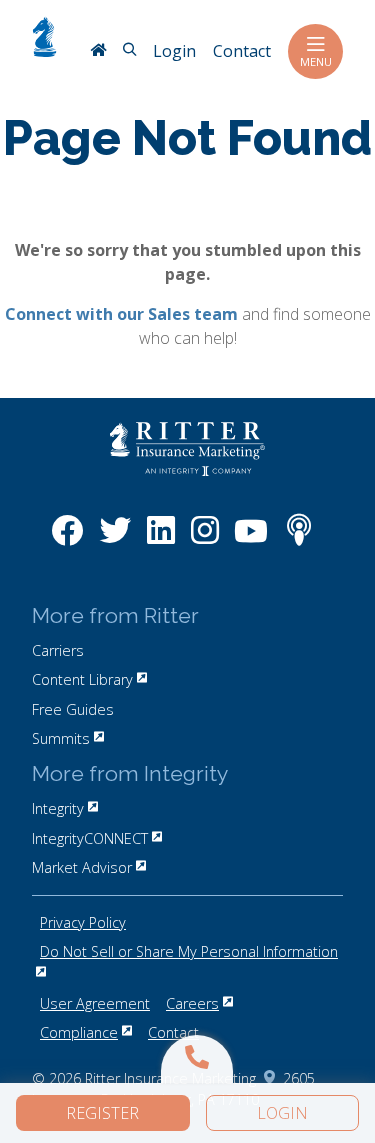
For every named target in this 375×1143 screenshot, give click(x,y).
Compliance (79, 1032)
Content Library (82, 679)
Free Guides (73, 709)
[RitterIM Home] (98, 52)
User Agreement (95, 1003)
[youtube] (251, 540)
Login (282, 1113)
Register (102, 1113)
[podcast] (299, 540)
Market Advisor (82, 867)
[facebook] (67, 540)
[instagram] (205, 540)
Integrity (58, 808)
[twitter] (115, 540)
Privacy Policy (83, 922)
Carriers (58, 650)
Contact (173, 1032)
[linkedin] (161, 540)
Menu (316, 61)
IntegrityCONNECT (90, 838)
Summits (61, 738)
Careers (192, 1003)
